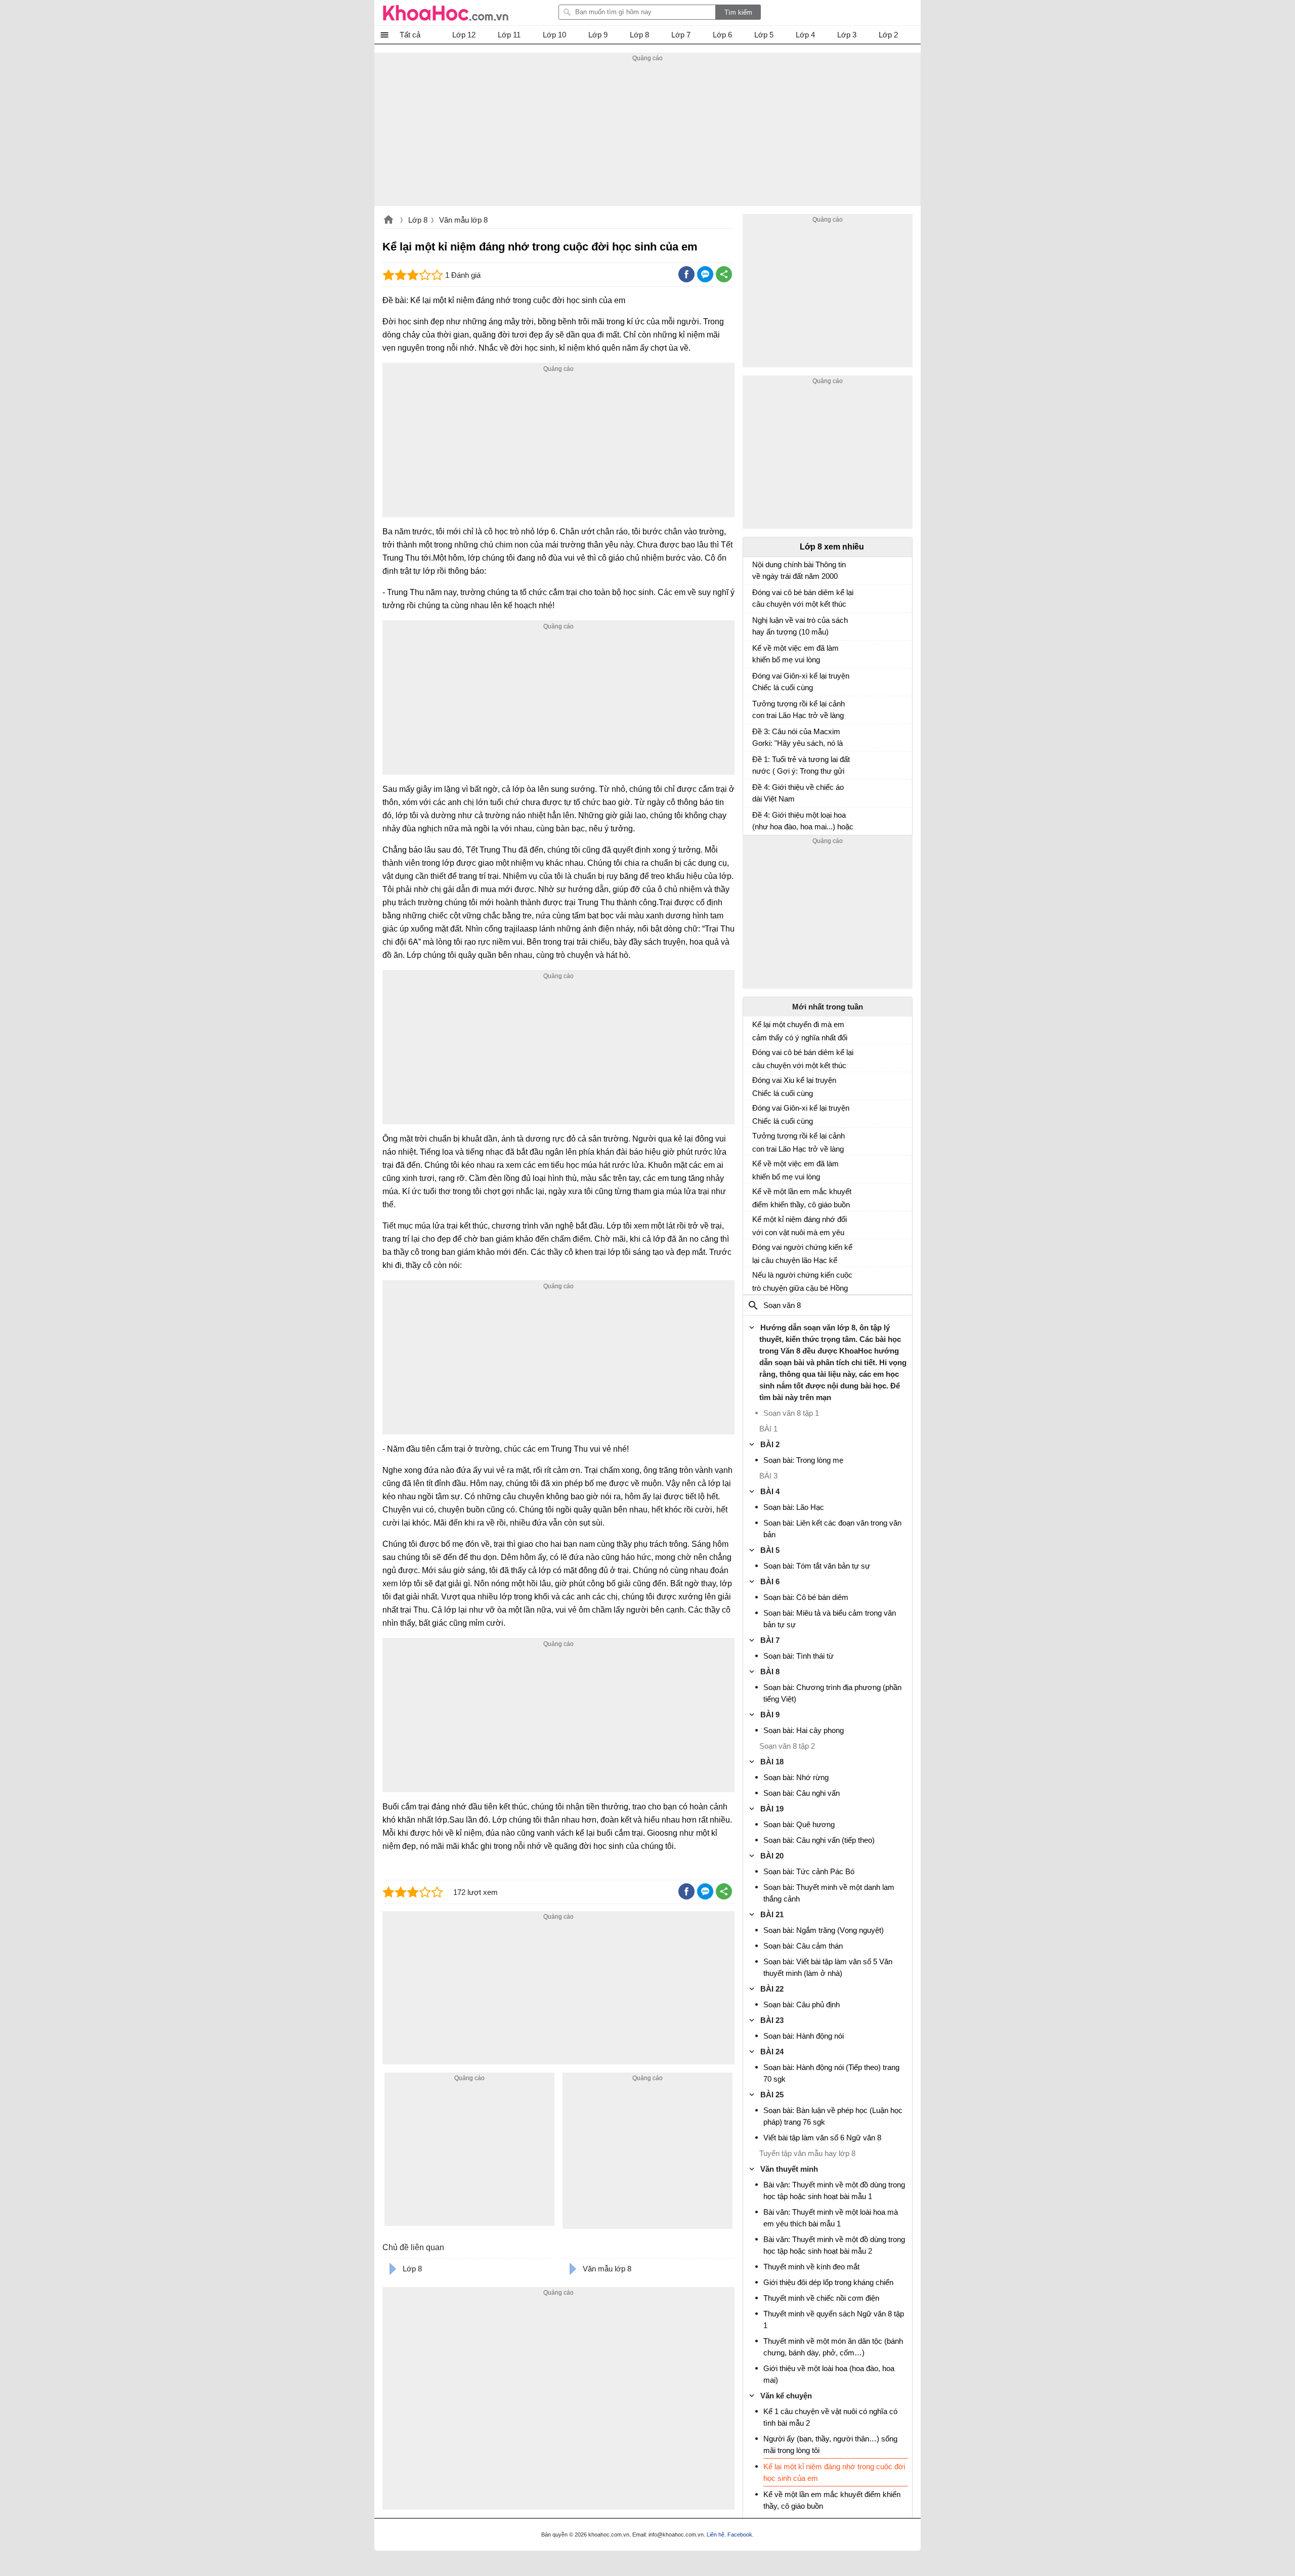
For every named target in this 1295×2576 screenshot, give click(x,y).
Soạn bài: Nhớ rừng (796, 1777)
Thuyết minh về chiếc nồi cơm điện (821, 2298)
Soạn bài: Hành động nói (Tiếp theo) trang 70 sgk (831, 2073)
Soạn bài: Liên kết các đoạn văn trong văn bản (832, 1529)
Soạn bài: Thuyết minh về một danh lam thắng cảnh (829, 1893)
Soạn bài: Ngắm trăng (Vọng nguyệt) (824, 1930)
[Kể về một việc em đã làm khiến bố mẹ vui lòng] (756, 653)
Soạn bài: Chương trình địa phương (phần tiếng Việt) (832, 1693)
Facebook (740, 2535)
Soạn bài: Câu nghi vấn (802, 1793)
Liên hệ (716, 2535)
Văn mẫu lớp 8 (463, 220)
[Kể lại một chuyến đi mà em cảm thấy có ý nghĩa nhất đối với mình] (756, 1029)
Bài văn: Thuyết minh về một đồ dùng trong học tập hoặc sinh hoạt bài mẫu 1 (834, 2190)
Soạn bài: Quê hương (799, 1824)
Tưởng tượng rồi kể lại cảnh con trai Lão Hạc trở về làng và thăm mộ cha (798, 711)
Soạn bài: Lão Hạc (794, 1507)
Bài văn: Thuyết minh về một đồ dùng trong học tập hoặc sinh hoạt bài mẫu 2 (834, 2245)
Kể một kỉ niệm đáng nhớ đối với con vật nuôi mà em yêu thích (800, 1226)
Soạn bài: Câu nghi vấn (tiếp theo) (819, 1840)
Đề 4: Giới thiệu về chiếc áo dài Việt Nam (798, 793)
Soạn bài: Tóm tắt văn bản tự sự (817, 1566)
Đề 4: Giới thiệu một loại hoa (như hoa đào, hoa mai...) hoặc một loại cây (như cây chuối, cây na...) (803, 822)
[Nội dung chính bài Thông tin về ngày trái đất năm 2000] (756, 569)
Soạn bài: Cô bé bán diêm (806, 1597)
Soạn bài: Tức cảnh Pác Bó (809, 1871)
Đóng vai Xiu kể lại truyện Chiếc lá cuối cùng (794, 1087)
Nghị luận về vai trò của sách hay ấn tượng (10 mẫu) (800, 626)
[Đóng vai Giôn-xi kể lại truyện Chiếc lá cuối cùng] (756, 681)
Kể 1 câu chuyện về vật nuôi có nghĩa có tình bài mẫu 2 (830, 2417)
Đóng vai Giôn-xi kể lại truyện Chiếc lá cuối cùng (801, 682)
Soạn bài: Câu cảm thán (803, 1946)
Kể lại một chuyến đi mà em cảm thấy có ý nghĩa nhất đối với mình (800, 1031)
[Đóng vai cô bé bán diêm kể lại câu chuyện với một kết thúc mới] (756, 597)
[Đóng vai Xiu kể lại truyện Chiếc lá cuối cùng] (756, 1084)
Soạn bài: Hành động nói (804, 2036)
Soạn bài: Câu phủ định (802, 2004)
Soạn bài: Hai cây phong (804, 1730)
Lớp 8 (418, 220)
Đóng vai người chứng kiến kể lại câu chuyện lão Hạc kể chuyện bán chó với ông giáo (802, 1254)
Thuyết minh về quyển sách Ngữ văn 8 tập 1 (834, 2319)
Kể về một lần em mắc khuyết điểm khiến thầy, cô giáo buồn (802, 1198)
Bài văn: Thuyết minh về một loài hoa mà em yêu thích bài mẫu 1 (831, 2218)
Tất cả (410, 35)
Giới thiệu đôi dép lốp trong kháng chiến (828, 2282)
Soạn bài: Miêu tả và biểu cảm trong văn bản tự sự (830, 1619)
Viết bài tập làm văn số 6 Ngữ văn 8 (822, 2138)
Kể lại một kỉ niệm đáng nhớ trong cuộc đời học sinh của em (834, 2472)
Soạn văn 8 (782, 1305)
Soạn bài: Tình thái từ (798, 1656)
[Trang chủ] (446, 13)
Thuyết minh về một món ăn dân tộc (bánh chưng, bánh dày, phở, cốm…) (833, 2347)
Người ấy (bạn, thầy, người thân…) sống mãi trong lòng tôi (830, 2444)
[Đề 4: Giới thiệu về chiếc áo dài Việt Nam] (756, 792)
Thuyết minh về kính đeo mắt (811, 2267)
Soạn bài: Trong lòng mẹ (803, 1460)
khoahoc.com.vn (388, 221)
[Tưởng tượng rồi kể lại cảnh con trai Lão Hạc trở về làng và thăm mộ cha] (756, 708)
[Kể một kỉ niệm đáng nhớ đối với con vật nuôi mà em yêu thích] (756, 1223)
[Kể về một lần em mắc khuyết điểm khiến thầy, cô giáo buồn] (756, 1196)
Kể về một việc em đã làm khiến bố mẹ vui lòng (795, 654)
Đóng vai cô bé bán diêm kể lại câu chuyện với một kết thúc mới (803, 599)
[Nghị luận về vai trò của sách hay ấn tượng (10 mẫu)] (756, 625)
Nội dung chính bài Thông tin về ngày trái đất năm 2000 (799, 570)
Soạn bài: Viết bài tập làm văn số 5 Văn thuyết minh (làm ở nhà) (828, 1967)
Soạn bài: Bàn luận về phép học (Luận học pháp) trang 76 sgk (833, 2116)
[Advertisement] (647, 135)
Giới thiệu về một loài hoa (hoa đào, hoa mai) (829, 2374)
